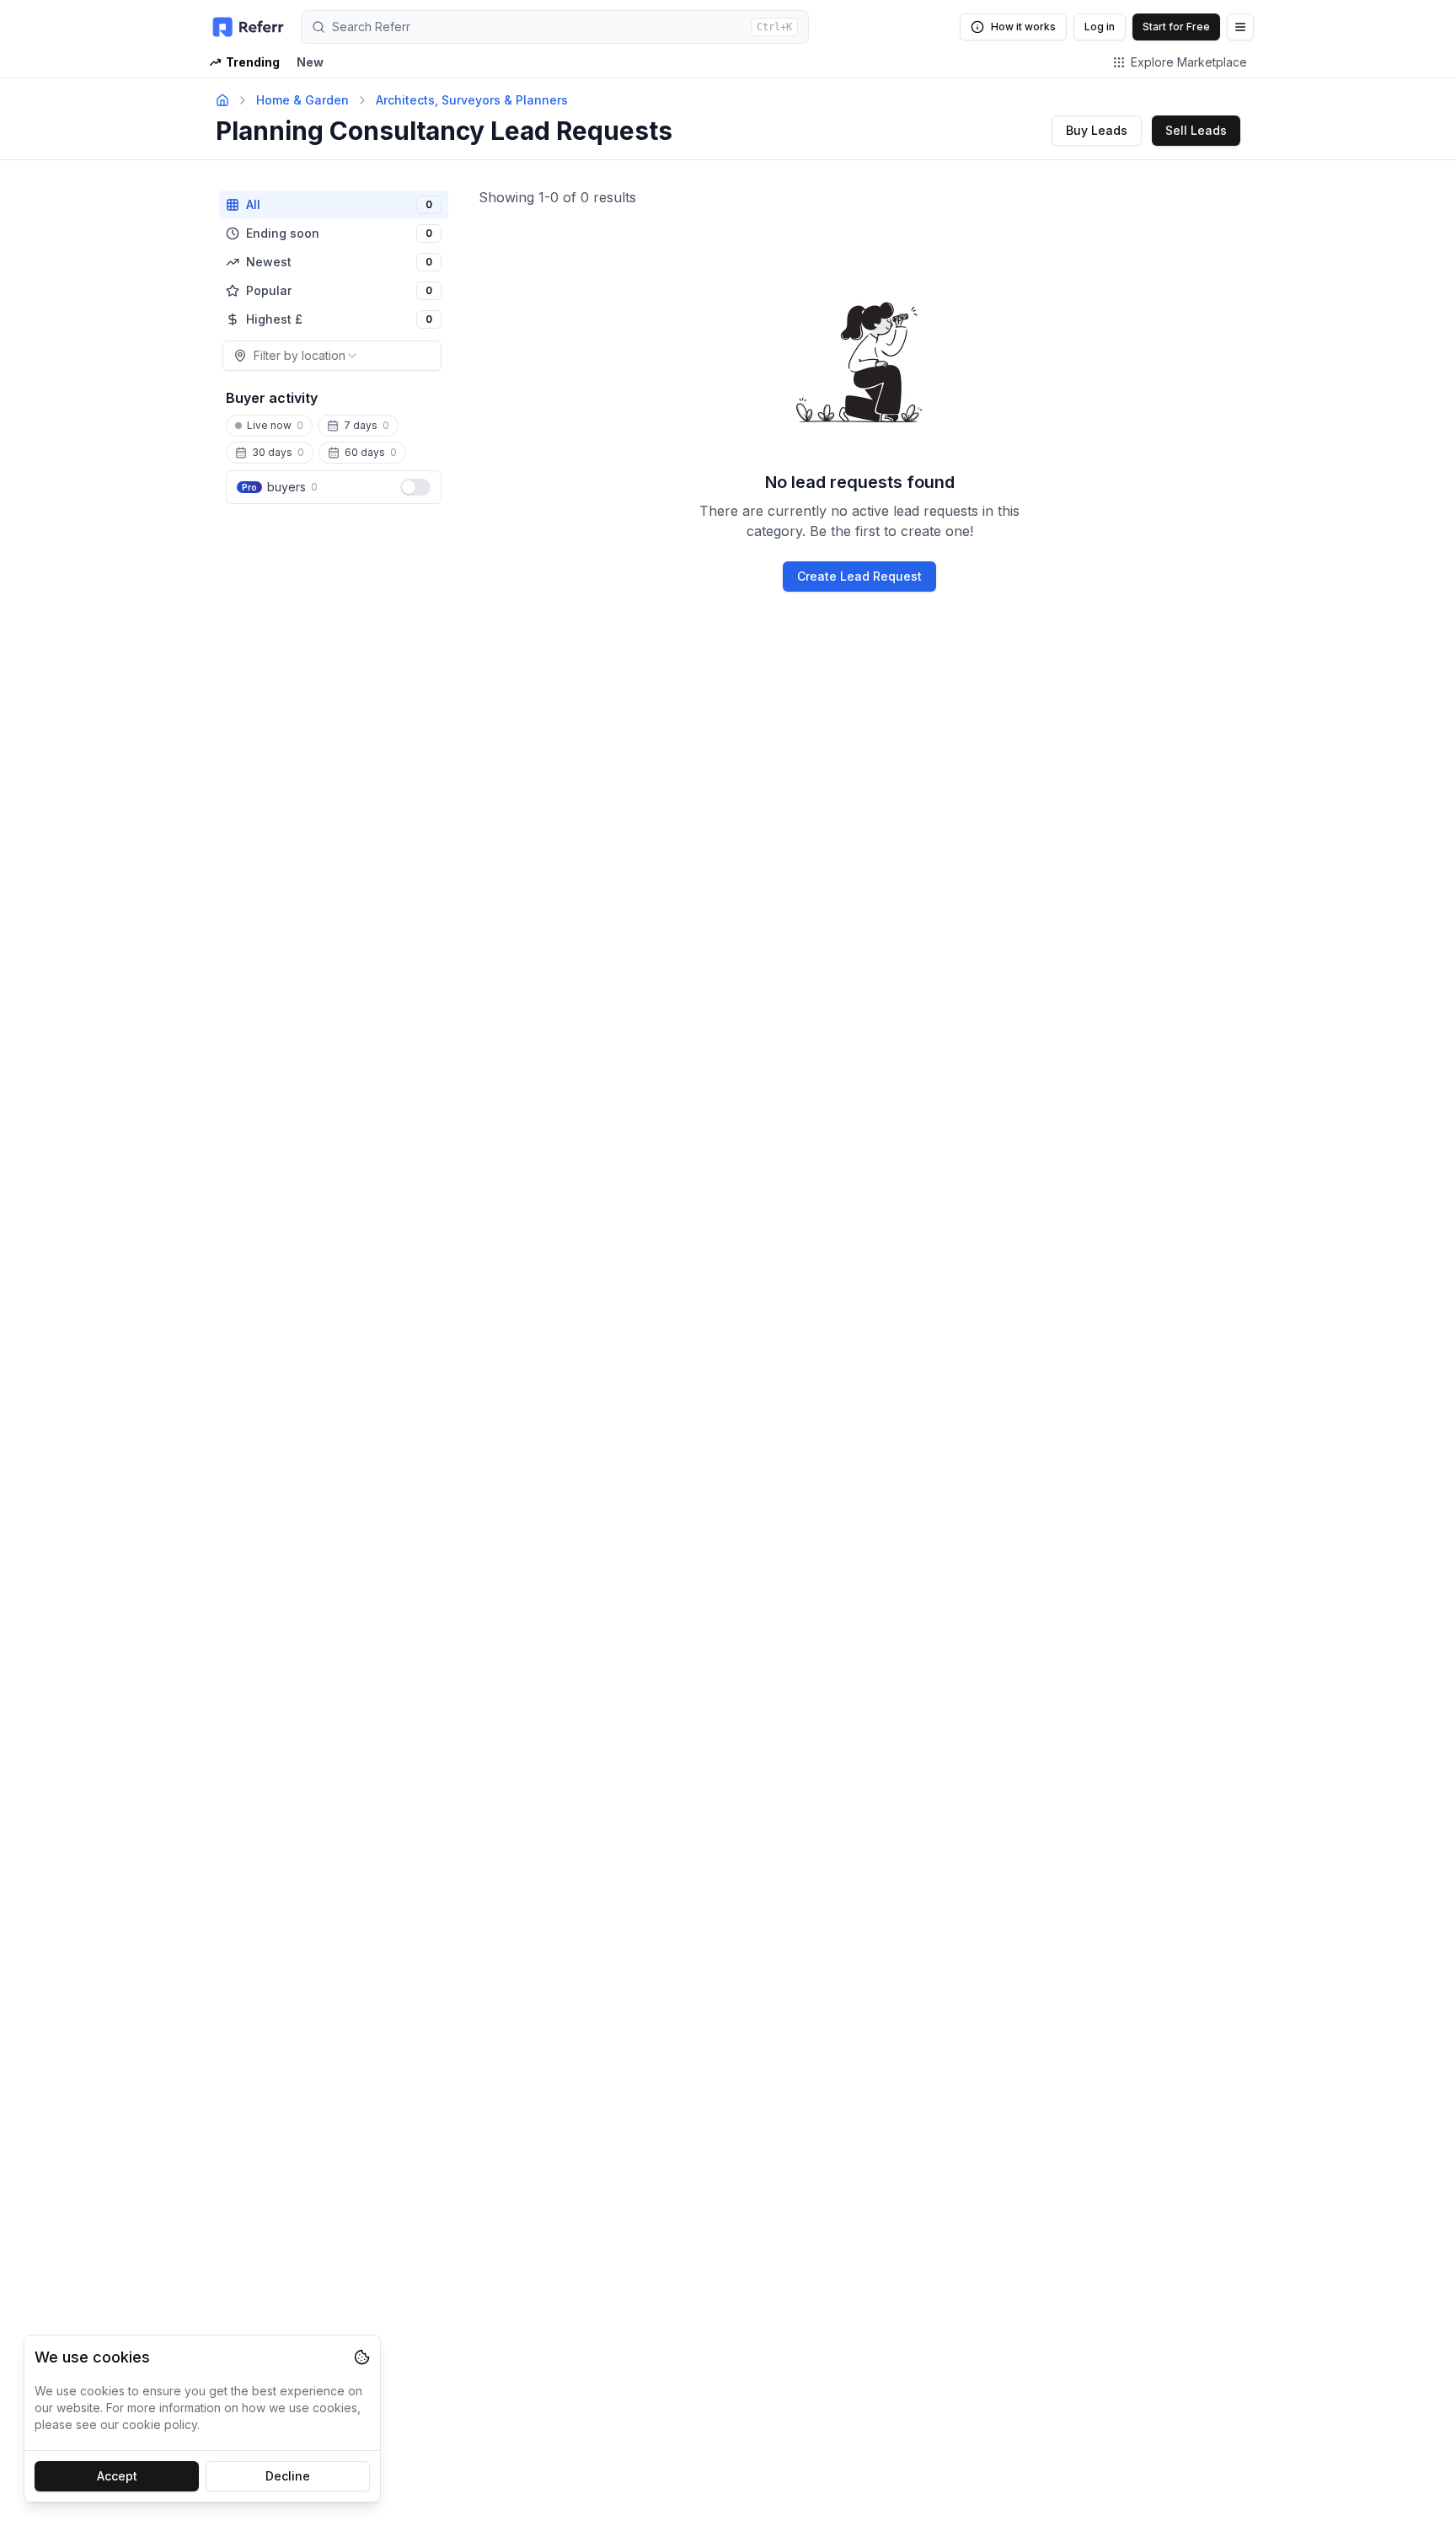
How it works (1023, 27)
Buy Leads (1097, 130)
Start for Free (1176, 27)
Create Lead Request (859, 576)
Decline (288, 2476)
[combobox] (332, 356)
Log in (1100, 27)
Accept (117, 2476)
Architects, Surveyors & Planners (472, 100)
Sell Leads (1196, 130)
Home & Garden (302, 100)
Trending (253, 62)
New (310, 62)
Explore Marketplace (1189, 62)
